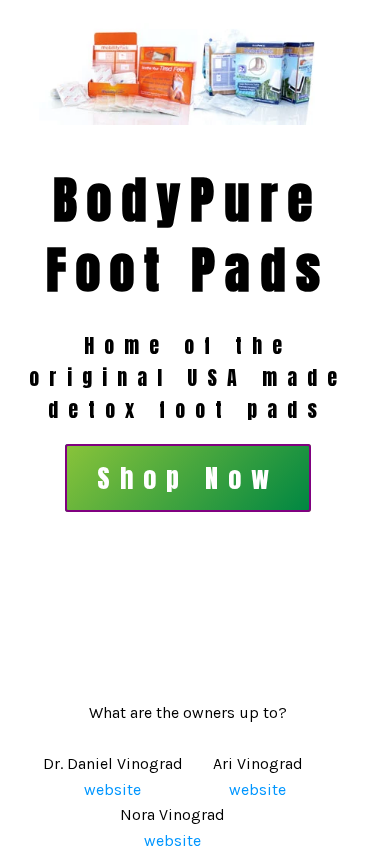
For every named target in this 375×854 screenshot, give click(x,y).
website (112, 789)
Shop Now (188, 478)
